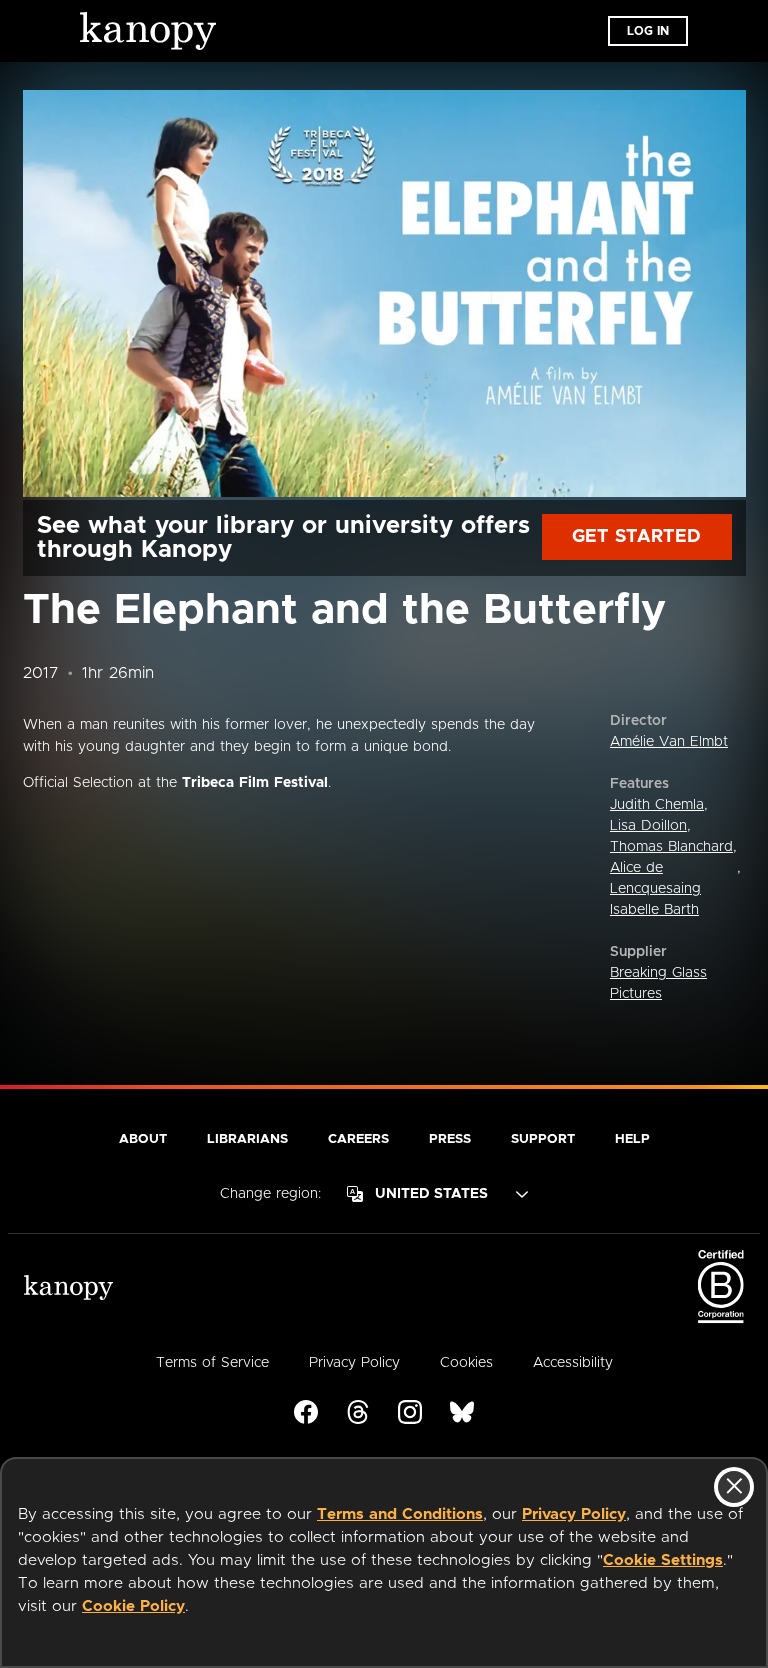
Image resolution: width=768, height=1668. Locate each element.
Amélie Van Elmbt (669, 742)
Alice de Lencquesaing (655, 878)
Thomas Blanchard (671, 847)
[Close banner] (734, 1487)
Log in (648, 31)
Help (632, 1139)
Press (450, 1139)
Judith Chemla (657, 805)
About (143, 1139)
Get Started (636, 537)
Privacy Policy (574, 1514)
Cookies (466, 1363)
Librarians (247, 1139)
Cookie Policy (133, 1606)
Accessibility (573, 1363)
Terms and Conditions (400, 1514)
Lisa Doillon (648, 826)
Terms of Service (212, 1363)
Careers (358, 1139)
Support (543, 1139)
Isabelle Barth (654, 910)
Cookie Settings (663, 1560)
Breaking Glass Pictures (658, 983)
